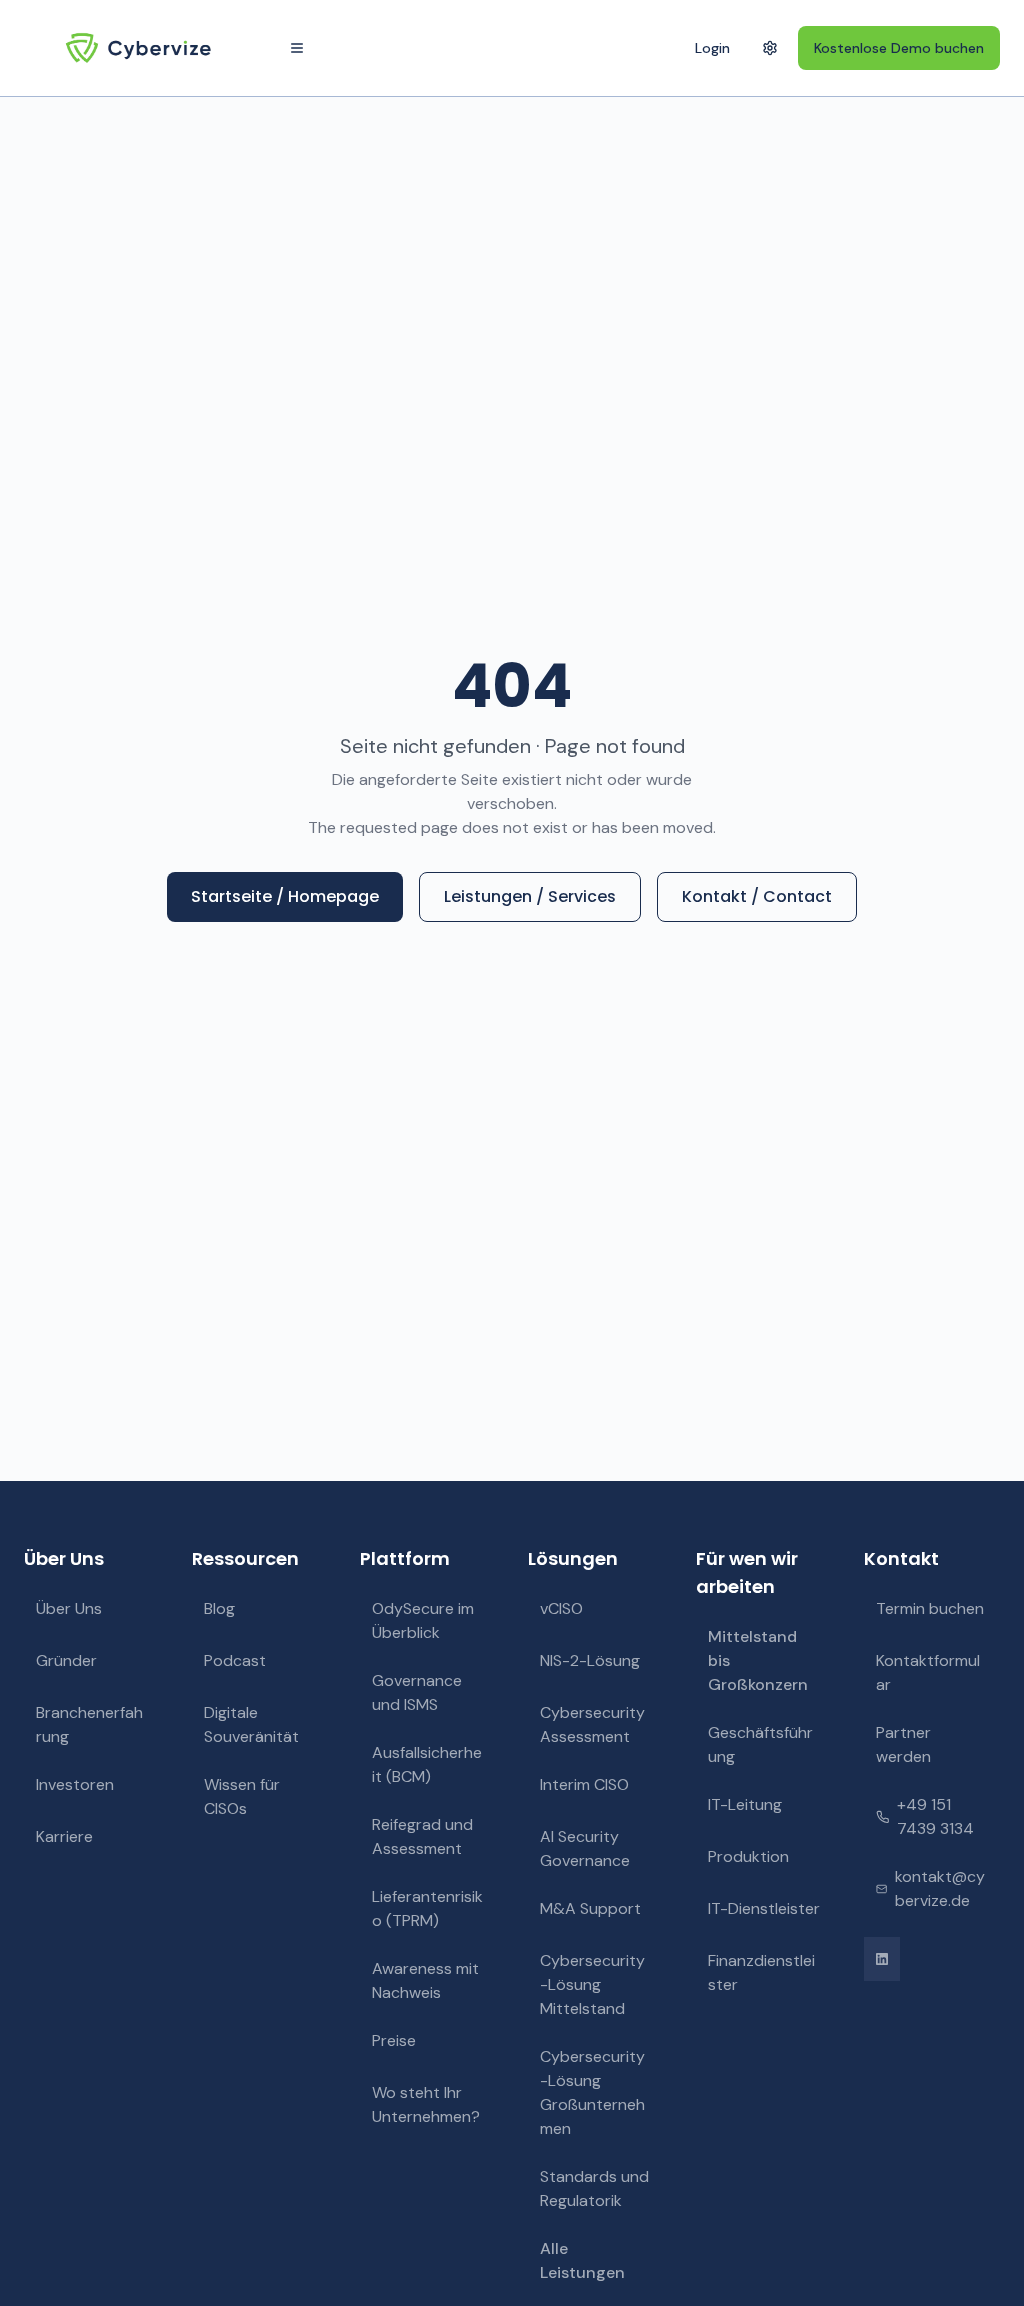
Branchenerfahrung (89, 1724)
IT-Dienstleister (764, 1908)
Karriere (64, 1836)
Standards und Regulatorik (594, 2188)
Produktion (748, 1856)
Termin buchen (930, 1608)
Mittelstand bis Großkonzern (758, 1660)
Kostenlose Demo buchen (899, 48)
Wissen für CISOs (242, 1796)
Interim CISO (584, 1784)
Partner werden (903, 1744)
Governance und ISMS (417, 1692)
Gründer (66, 1660)
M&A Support (590, 1908)
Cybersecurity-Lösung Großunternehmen (592, 2092)
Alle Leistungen (582, 2260)
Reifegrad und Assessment (422, 1836)
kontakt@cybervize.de (940, 1888)
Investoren (75, 1784)
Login (712, 48)
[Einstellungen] (770, 48)
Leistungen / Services (530, 896)
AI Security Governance (585, 1848)
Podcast (235, 1660)
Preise (394, 2040)
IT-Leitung (745, 1804)
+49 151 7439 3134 (935, 1816)
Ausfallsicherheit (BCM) (427, 1764)
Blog (219, 1608)
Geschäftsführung (760, 1744)
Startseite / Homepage (285, 896)
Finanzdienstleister (761, 1972)
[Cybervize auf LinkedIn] (882, 1959)
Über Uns (69, 1608)
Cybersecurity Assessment (592, 1724)
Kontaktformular (928, 1672)
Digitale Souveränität (251, 1724)
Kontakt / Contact (757, 896)
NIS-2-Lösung (590, 1660)
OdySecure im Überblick (423, 1620)
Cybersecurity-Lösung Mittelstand (592, 1984)
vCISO (561, 1608)
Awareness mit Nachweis (425, 1980)
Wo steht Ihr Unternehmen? (426, 2104)
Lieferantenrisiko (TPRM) (427, 1908)
